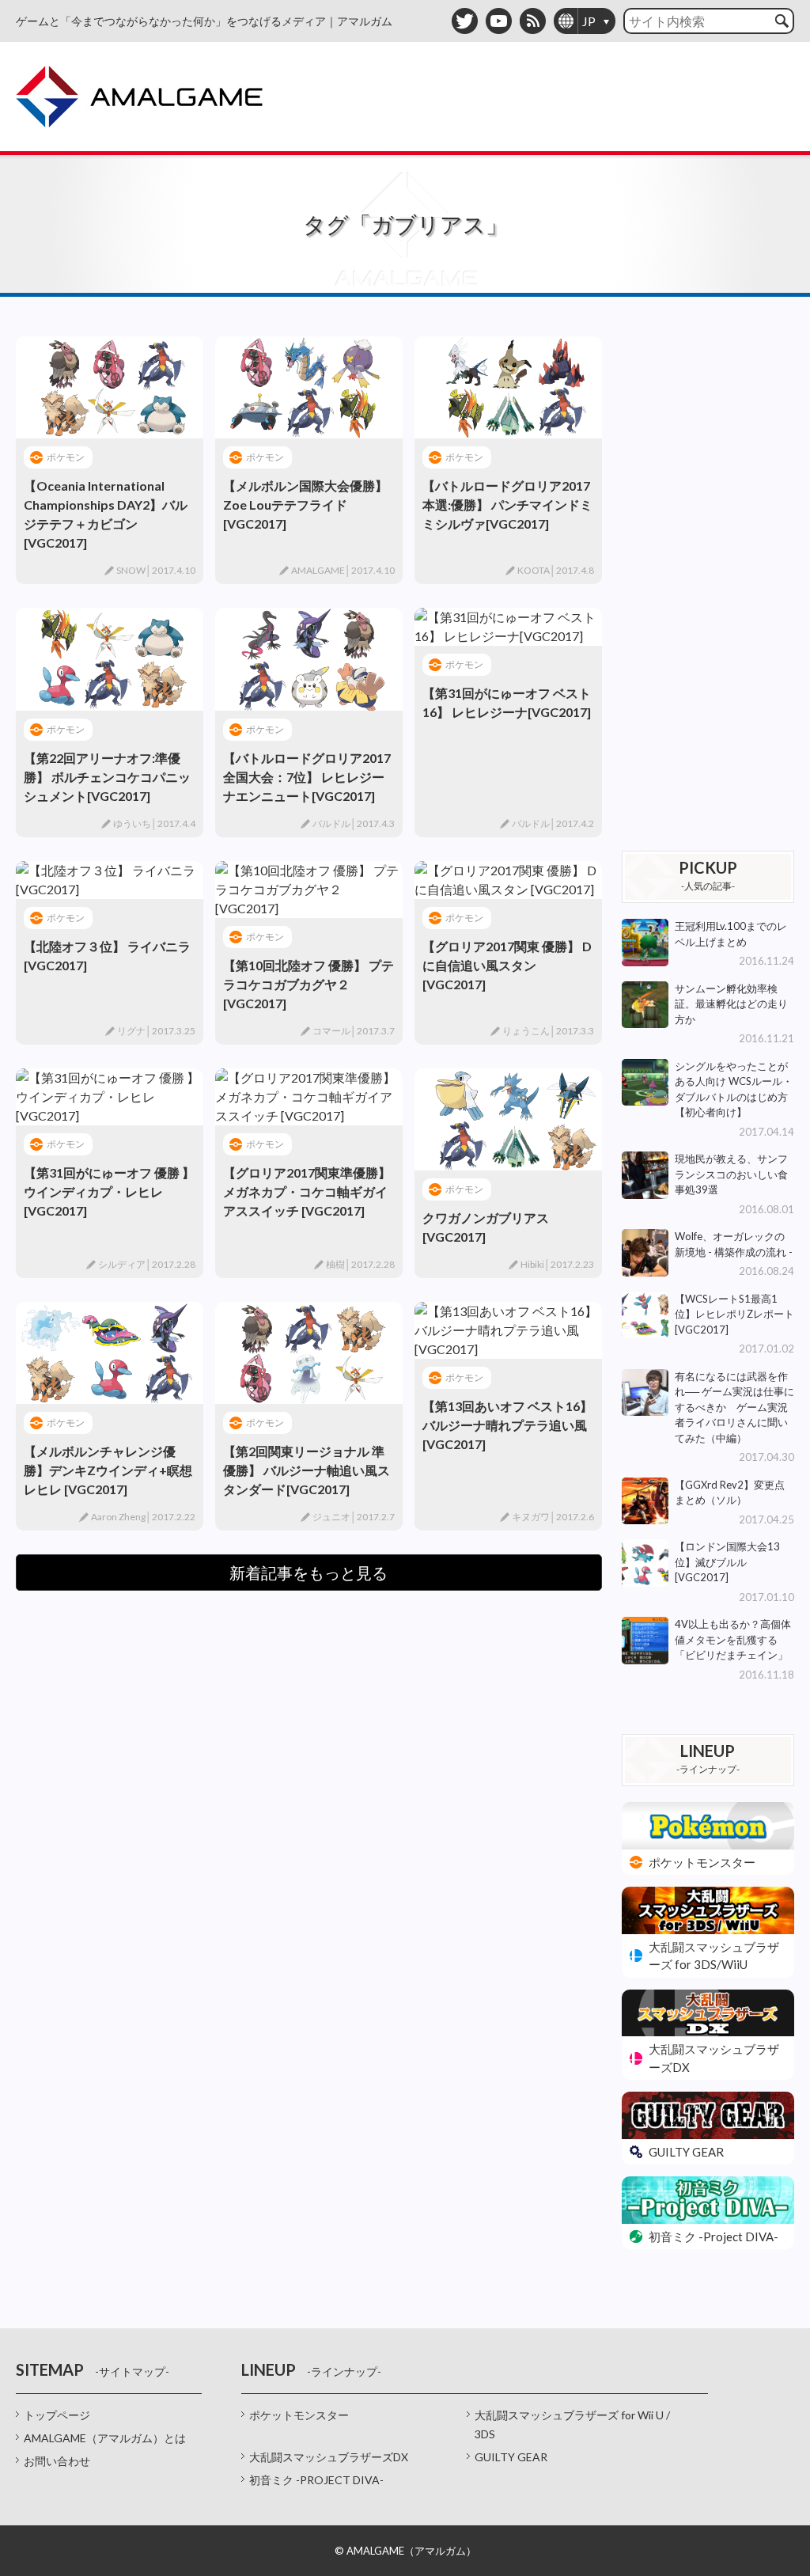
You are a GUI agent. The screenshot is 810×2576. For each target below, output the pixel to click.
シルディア (122, 1264)
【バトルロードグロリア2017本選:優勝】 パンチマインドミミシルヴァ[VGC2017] (507, 505)
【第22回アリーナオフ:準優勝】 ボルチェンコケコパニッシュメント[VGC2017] (107, 777)
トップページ (57, 2415)
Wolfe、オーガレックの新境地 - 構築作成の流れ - (734, 1244)
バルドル (331, 823)
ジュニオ (331, 1517)
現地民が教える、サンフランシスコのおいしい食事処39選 (731, 1174)
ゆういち (132, 823)
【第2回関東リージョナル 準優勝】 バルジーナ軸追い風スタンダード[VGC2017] (307, 1470)
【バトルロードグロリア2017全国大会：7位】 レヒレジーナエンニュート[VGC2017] (307, 777)
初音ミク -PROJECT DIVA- (316, 2480)
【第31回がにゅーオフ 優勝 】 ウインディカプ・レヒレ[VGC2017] (109, 1191)
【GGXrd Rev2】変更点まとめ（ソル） (730, 1493)
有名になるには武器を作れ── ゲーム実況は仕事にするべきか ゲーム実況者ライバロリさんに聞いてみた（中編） (734, 1407)
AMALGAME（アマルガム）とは (105, 2438)
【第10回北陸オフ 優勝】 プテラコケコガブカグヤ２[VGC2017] (308, 984)
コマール (331, 1031)
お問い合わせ (57, 2461)
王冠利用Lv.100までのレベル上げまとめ (731, 934)
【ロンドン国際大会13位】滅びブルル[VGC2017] (727, 1562)
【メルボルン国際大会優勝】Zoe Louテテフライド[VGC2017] (305, 505)
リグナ (131, 1031)
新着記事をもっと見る (308, 1573)
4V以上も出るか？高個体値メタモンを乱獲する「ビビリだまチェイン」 (733, 1639)
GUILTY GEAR (511, 2457)
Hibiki (532, 1264)
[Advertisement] (708, 574)
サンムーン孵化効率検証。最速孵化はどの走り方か (731, 1004)
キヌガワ (531, 1517)
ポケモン (66, 457)
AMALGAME (318, 570)
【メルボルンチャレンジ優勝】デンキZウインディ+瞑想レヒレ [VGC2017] (108, 1470)
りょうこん (526, 1031)
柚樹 (335, 1264)
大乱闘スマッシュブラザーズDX (329, 2457)
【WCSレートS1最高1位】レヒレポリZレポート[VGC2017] (734, 1314)
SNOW (131, 570)
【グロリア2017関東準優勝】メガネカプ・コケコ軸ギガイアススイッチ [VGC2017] (307, 1191)
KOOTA (534, 570)
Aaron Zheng (118, 1517)
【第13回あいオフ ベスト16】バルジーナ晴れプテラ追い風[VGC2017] (507, 1425)
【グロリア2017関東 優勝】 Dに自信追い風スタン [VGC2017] (507, 965)
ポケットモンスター (299, 2415)
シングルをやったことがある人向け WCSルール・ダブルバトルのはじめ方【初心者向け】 (734, 1089)
